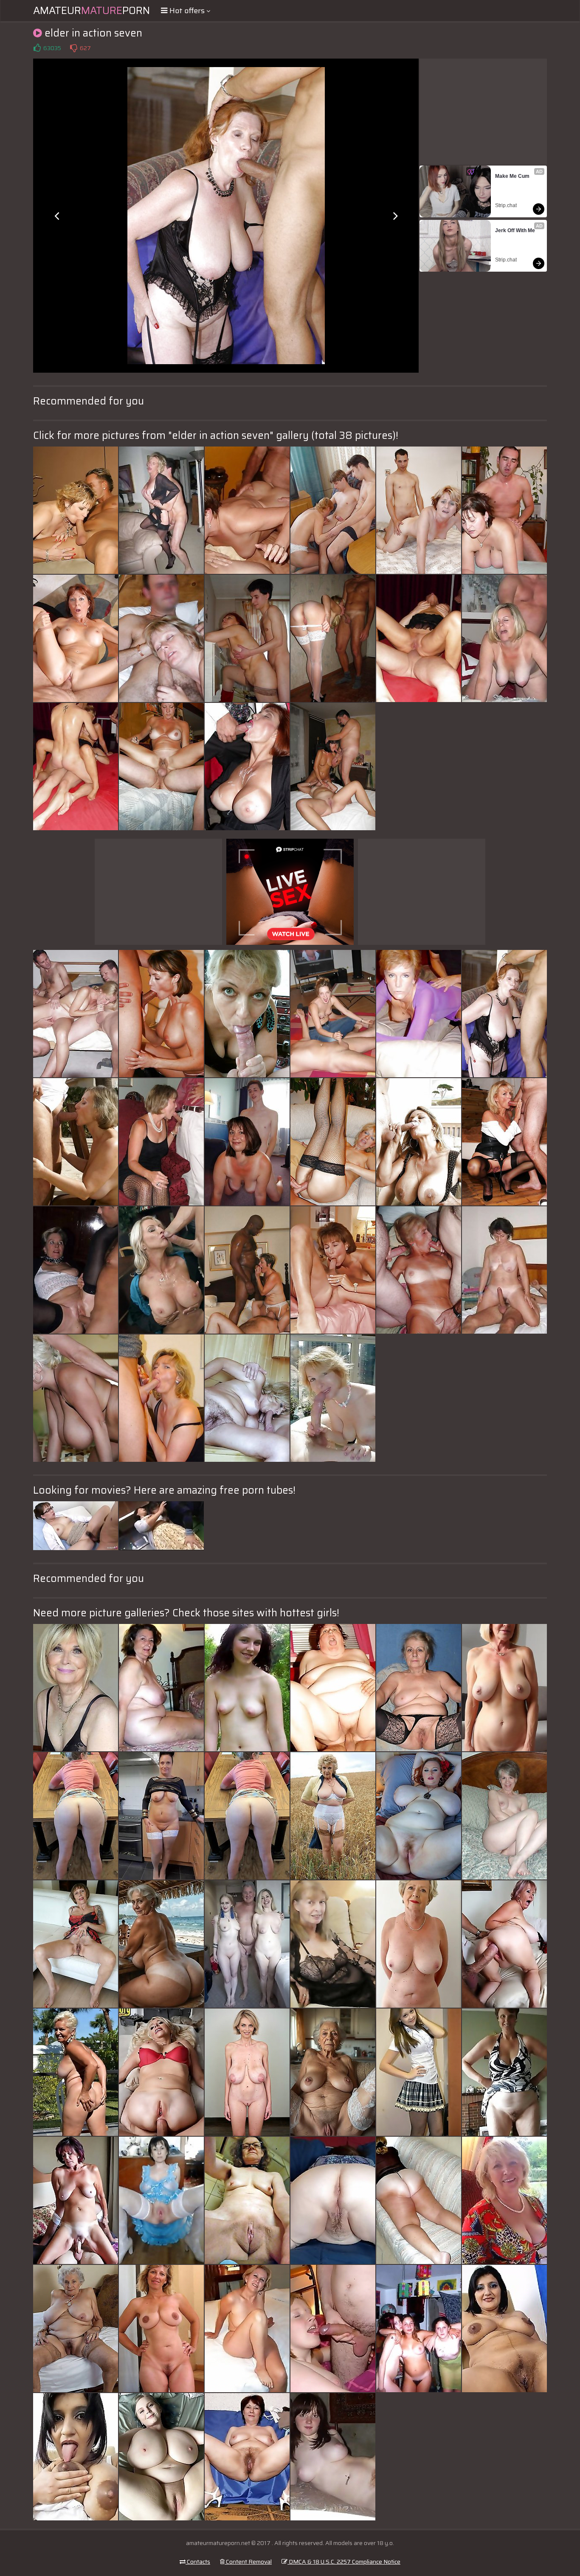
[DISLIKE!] (73, 48)
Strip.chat (506, 205)
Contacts (198, 2562)
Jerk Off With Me (515, 230)
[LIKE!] (37, 48)
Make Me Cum (512, 176)
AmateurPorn (92, 11)
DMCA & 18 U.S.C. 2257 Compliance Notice (344, 2562)
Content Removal (248, 2562)
